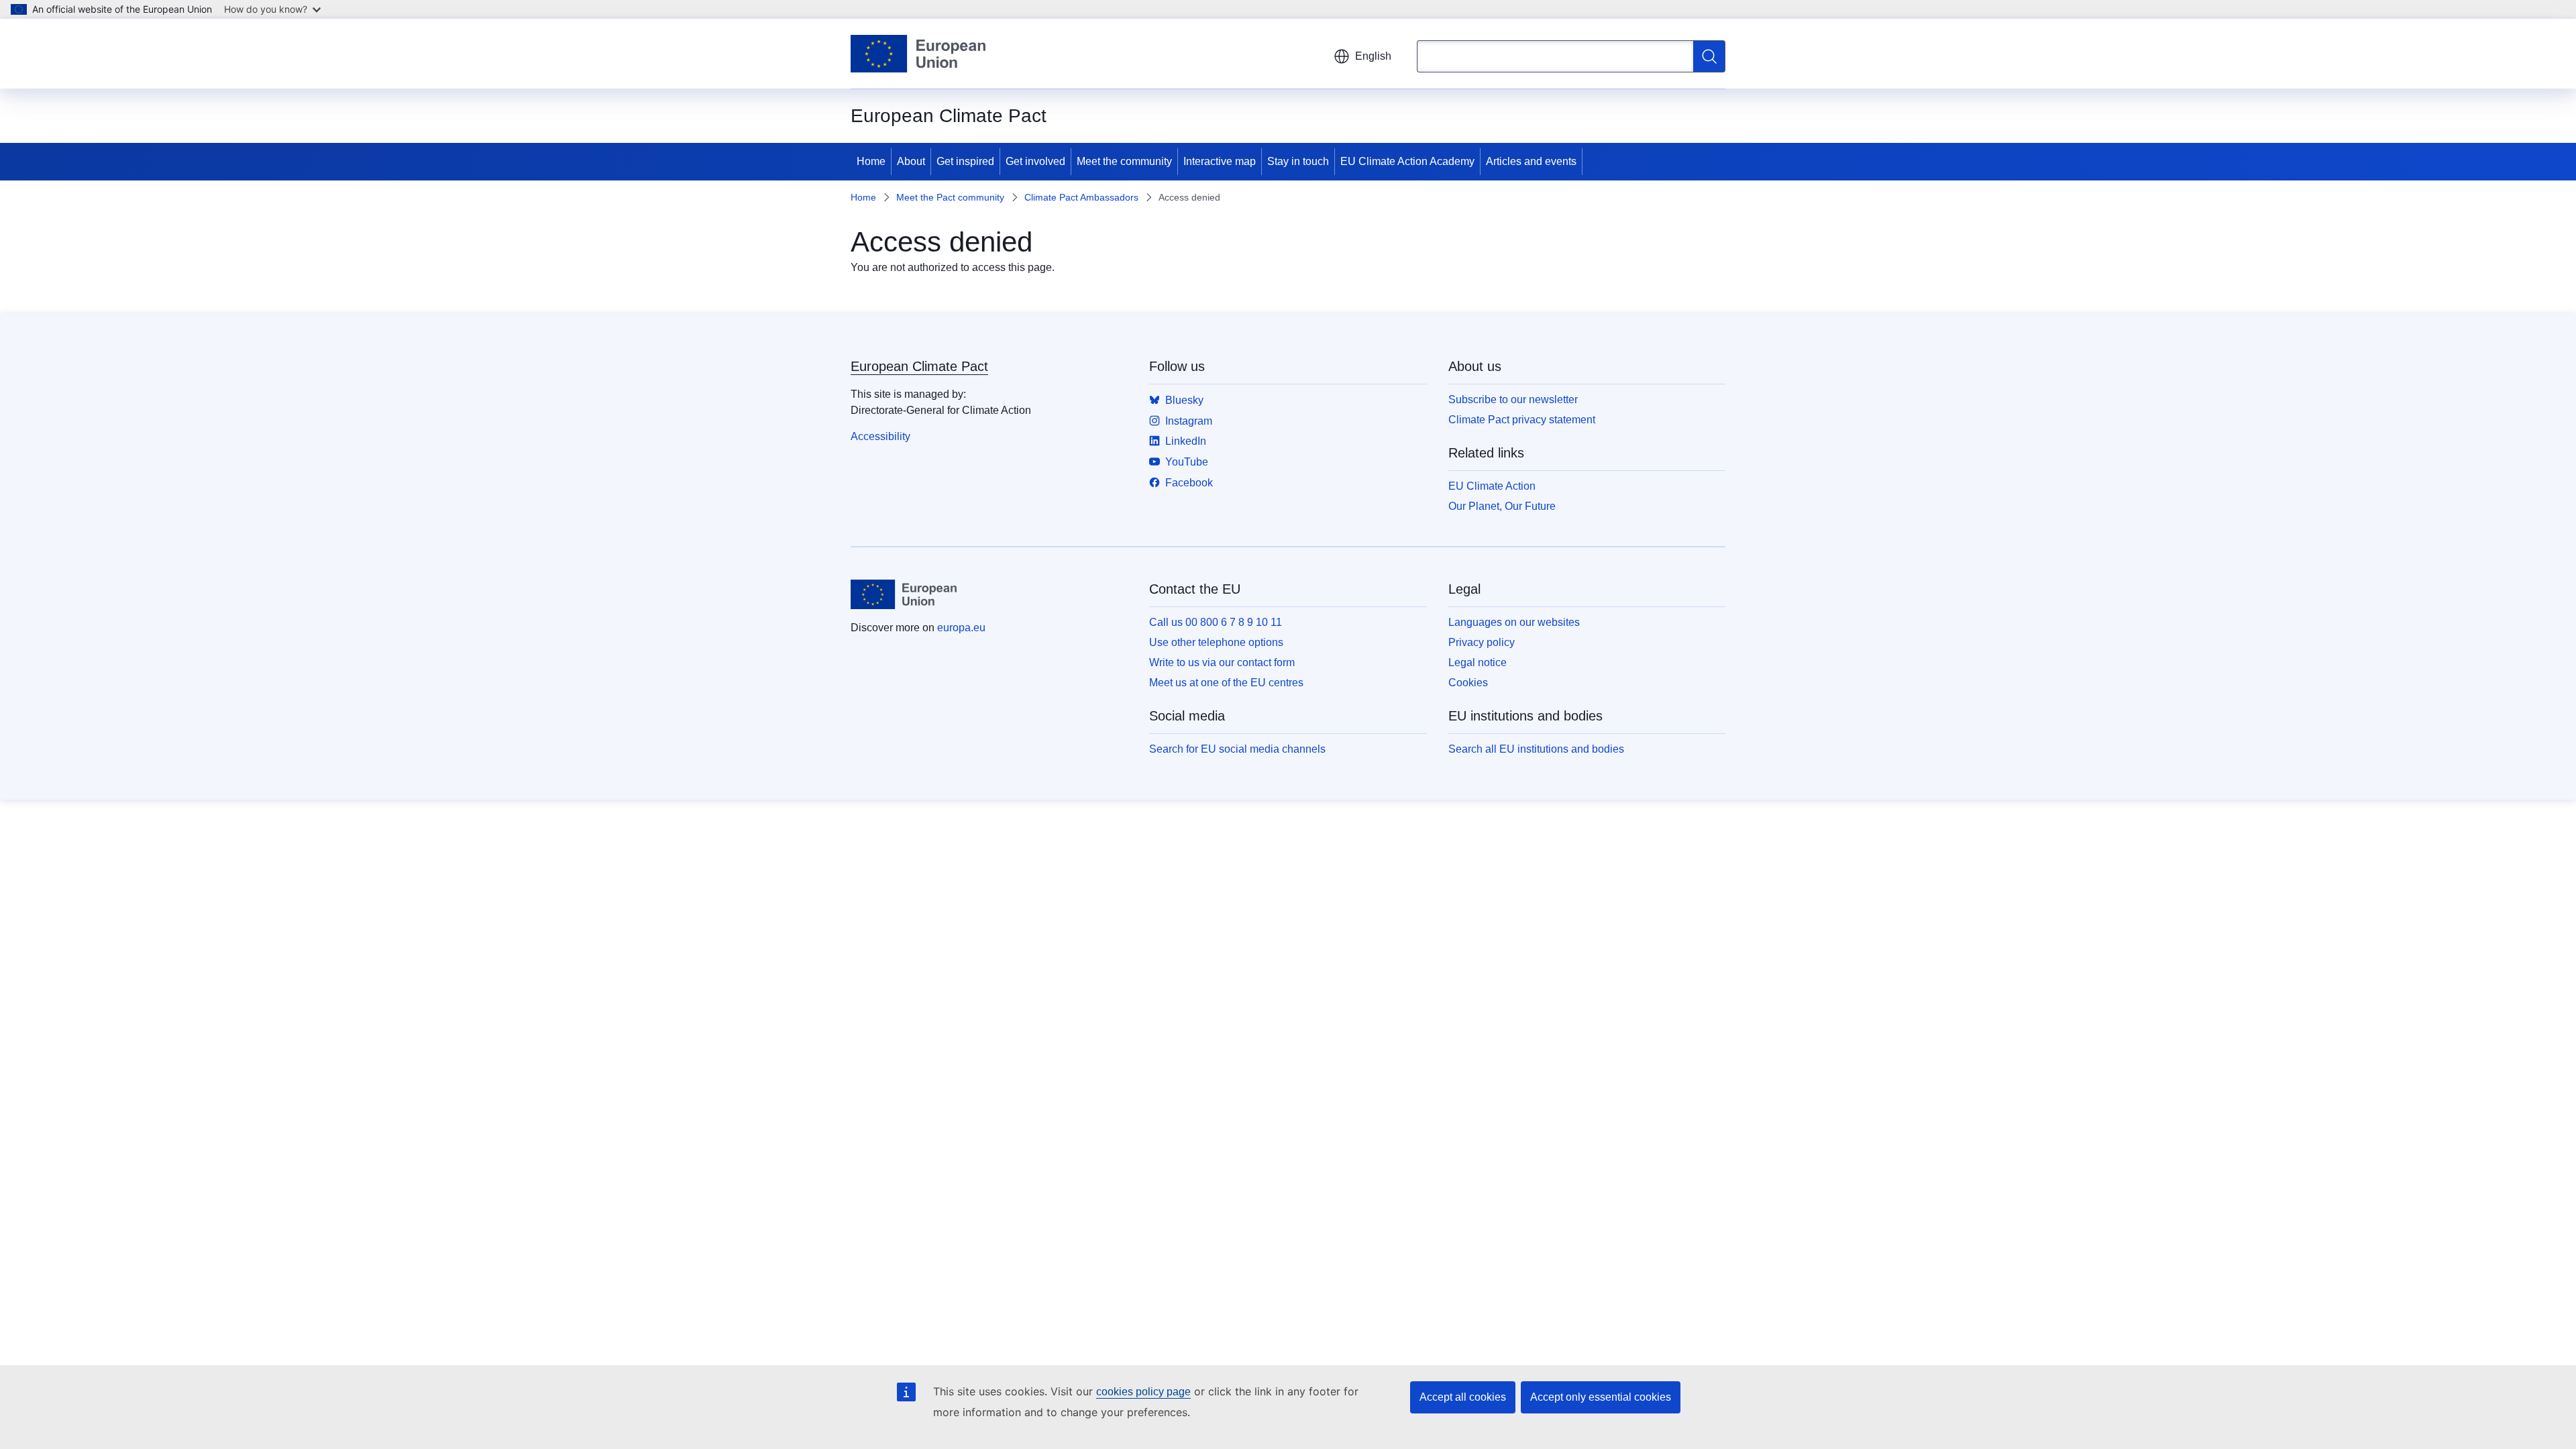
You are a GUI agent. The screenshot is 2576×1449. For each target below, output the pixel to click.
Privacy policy (1482, 642)
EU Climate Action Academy (1407, 161)
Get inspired (965, 161)
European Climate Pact (919, 366)
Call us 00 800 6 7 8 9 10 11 (1216, 622)
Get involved (1035, 161)
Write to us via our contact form (1222, 662)
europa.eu (961, 628)
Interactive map (1220, 161)
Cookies (1468, 683)
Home (871, 161)
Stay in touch (1298, 161)
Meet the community (1124, 161)
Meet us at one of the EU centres (1226, 683)
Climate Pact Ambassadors (1081, 197)
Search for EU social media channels (1237, 749)
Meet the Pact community (950, 197)
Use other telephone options (1216, 642)
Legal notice (1478, 662)
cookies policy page (1143, 1392)
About (911, 161)
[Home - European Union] (918, 54)
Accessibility (880, 436)
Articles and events (1531, 161)
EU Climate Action (1492, 486)
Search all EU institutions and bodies (1536, 749)
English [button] (1373, 56)
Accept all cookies (1463, 1397)
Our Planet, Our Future (1502, 506)
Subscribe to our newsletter (1513, 399)
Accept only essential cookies (1601, 1397)
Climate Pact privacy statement (1522, 420)
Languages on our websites (1514, 622)
